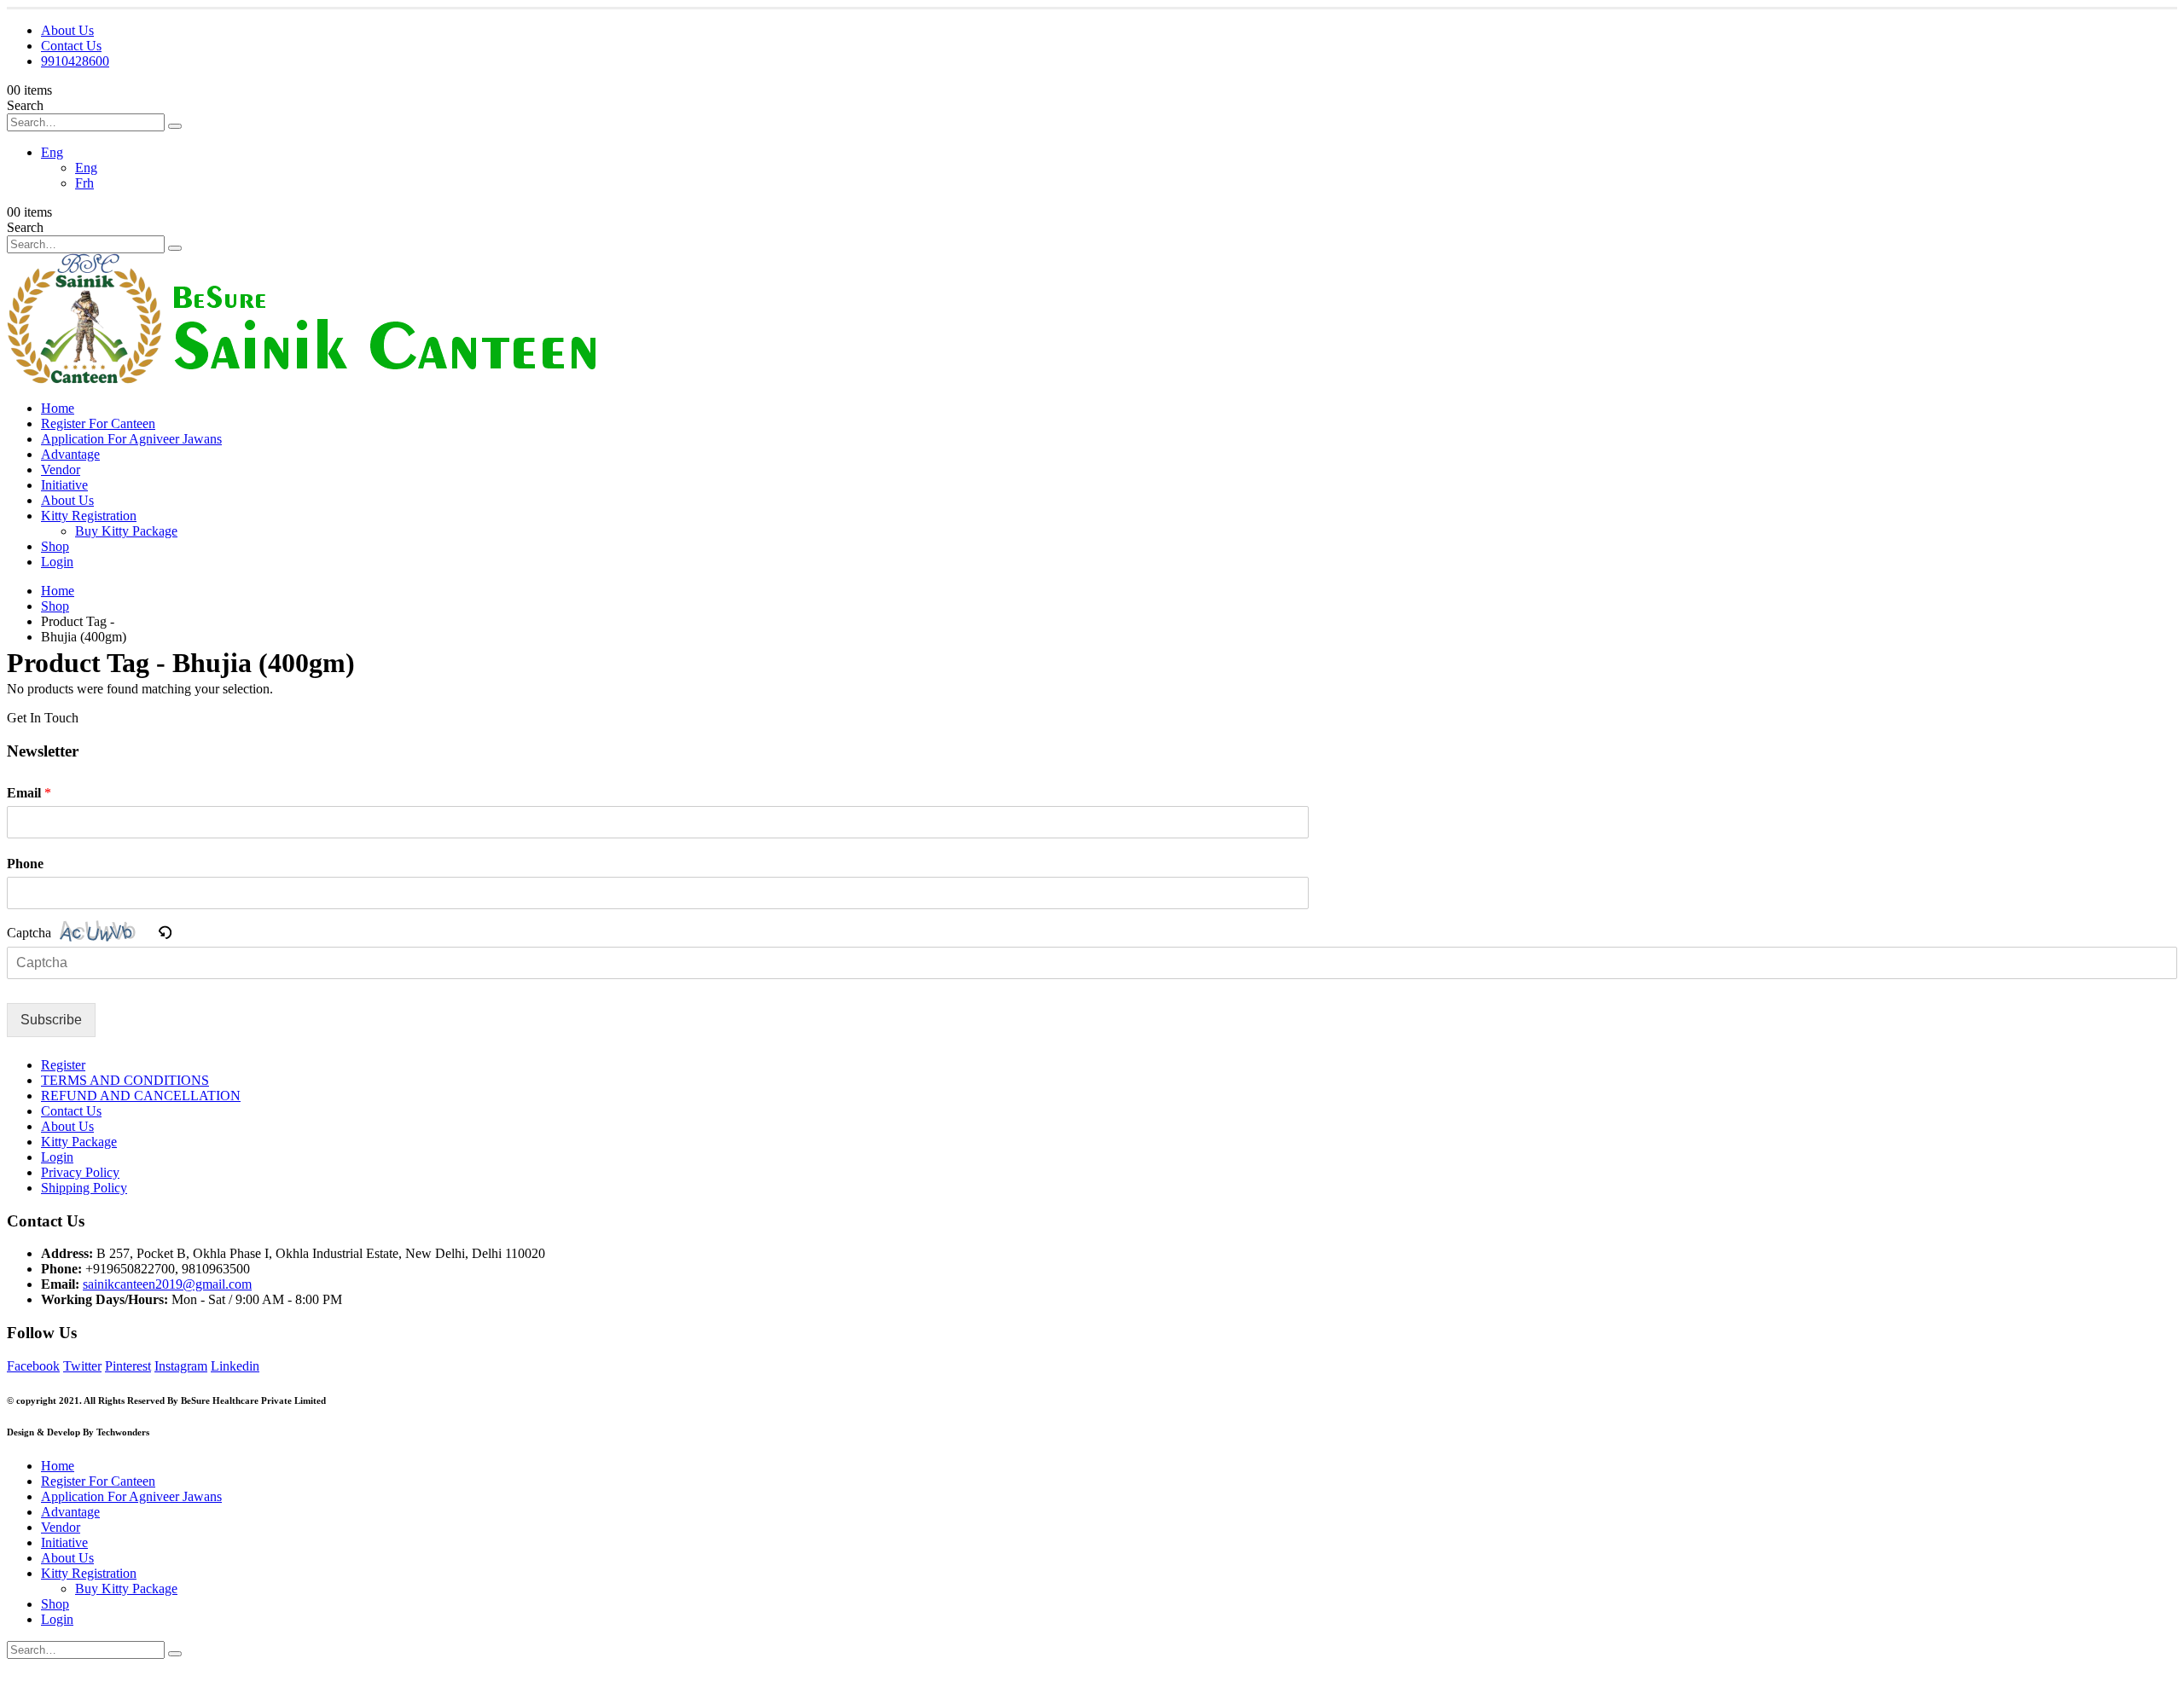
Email (29, 793)
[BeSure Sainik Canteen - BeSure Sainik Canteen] (302, 379)
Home (58, 408)
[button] (165, 932)
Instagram (181, 1366)
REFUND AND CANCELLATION (141, 1096)
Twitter (82, 1366)
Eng (52, 152)
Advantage (70, 454)
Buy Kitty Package (126, 531)
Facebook (33, 1366)
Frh (84, 183)
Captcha (29, 933)
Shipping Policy (84, 1188)
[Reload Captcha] (165, 934)
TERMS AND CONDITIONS (125, 1080)
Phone (25, 864)
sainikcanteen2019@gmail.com (167, 1284)
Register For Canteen (98, 423)
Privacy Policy (80, 1172)
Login (57, 562)
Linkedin (235, 1366)
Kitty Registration (89, 516)
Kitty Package (79, 1142)
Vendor (61, 470)
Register (63, 1065)
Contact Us (71, 46)
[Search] (175, 126)
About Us (67, 30)
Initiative (64, 485)
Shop (55, 546)
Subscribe (51, 1020)
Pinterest (128, 1366)
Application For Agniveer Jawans (131, 439)
